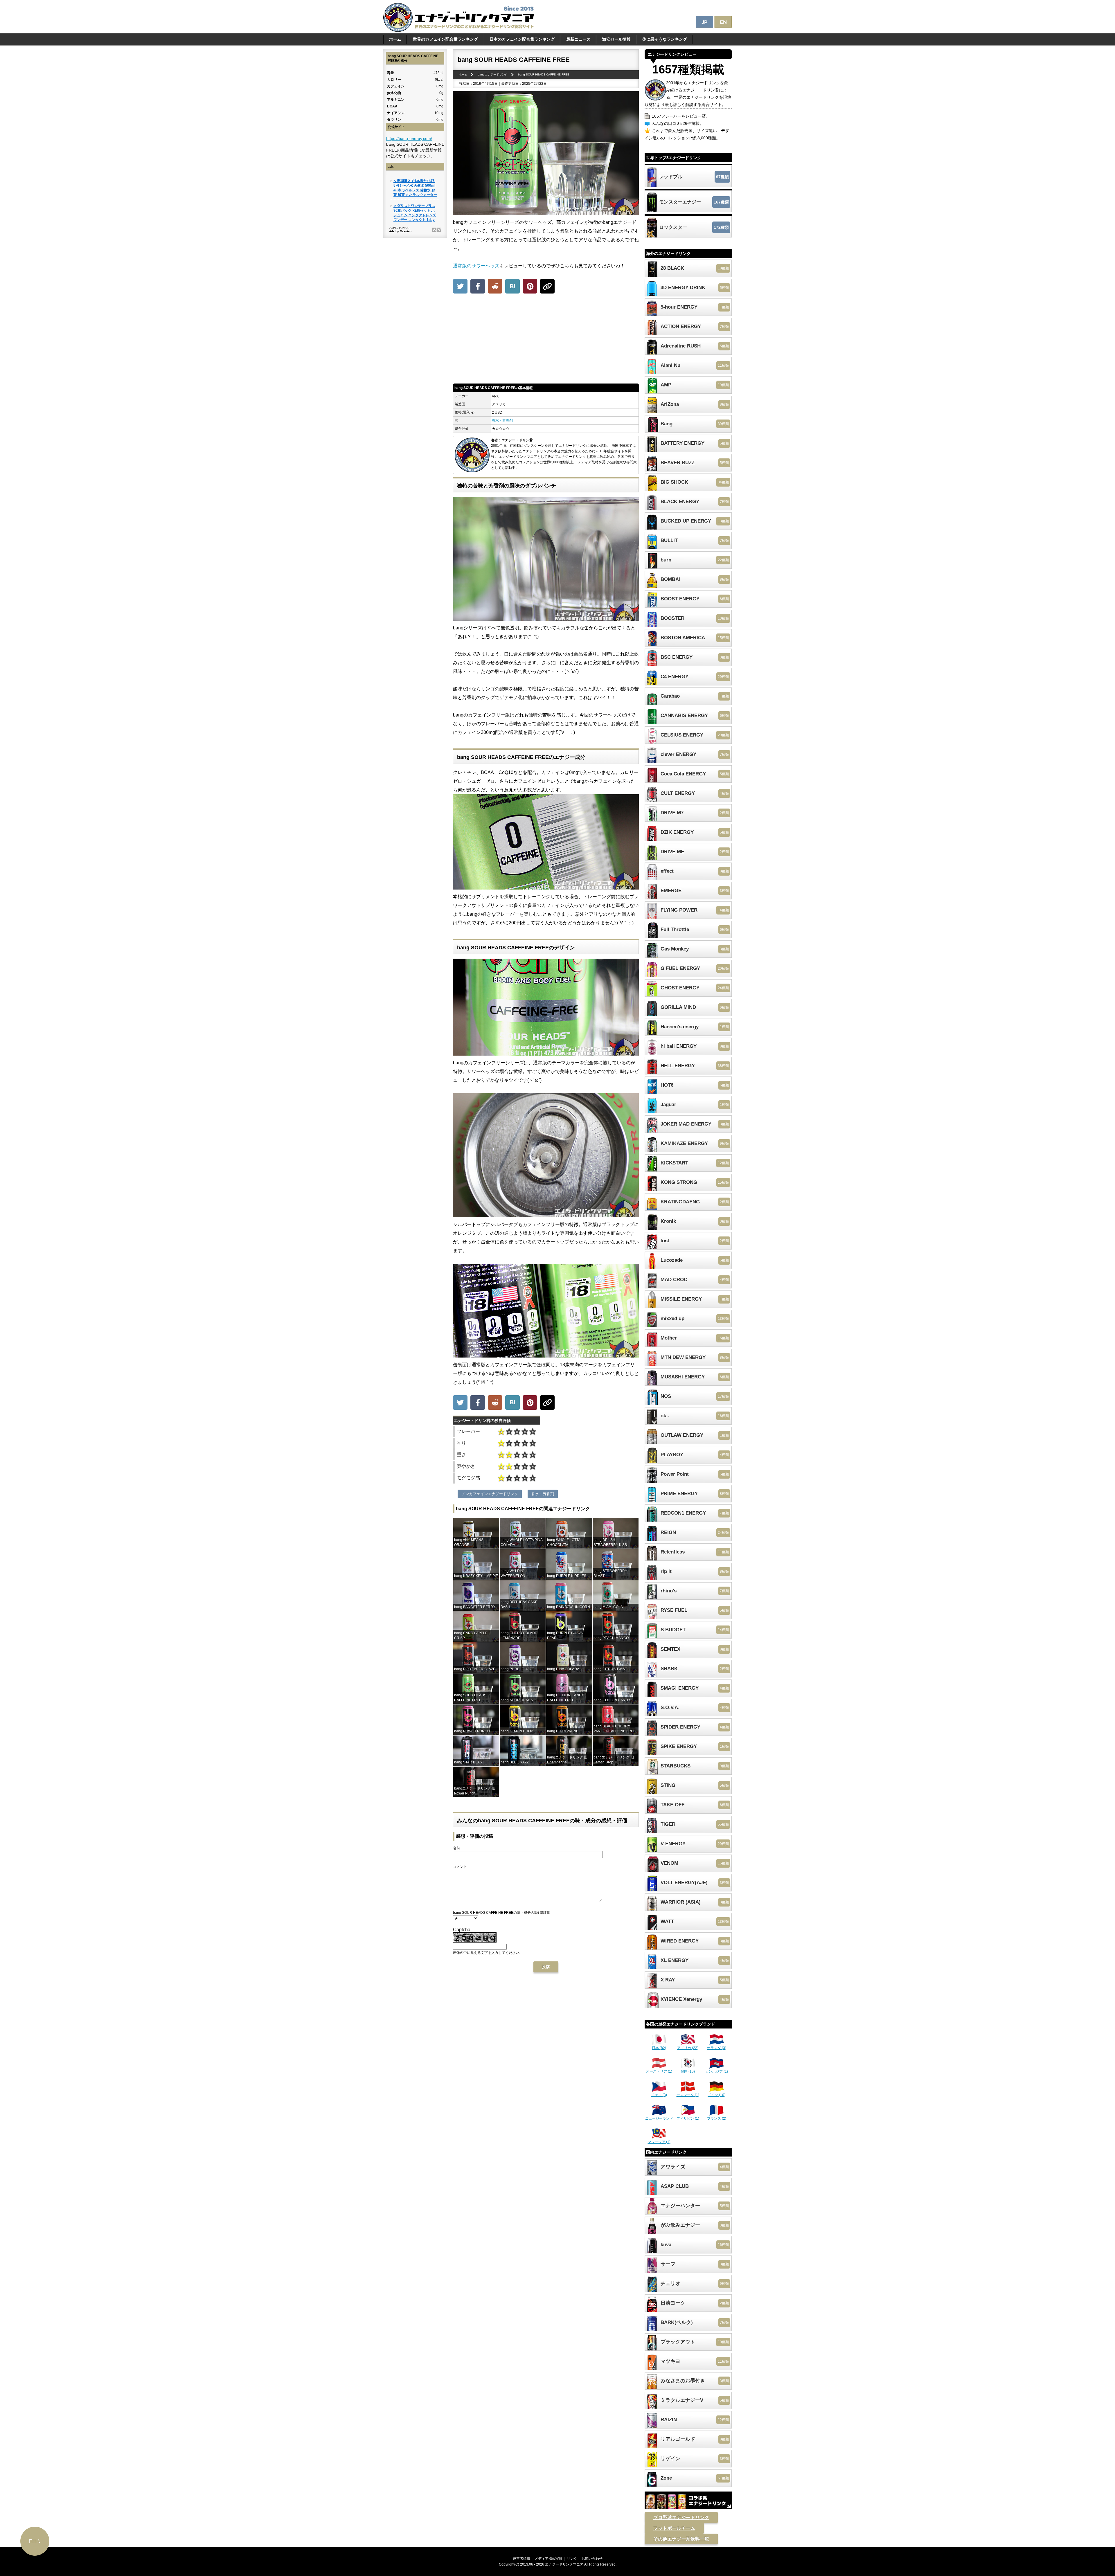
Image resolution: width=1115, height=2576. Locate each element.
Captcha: (462, 1930)
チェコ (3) (659, 2095)
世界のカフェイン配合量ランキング (445, 39)
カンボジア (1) (717, 2071)
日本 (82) (659, 2048)
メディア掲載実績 (548, 2559)
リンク (572, 2559)
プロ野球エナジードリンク (681, 2518)
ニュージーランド (659, 2118)
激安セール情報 (616, 39)
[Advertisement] (546, 340)
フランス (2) (717, 2118)
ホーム (395, 39)
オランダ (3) (717, 2048)
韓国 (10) (688, 2071)
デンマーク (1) (688, 2095)
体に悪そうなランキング (665, 39)
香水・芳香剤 (502, 420)
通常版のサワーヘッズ (476, 266)
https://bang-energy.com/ (409, 138)
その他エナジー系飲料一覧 (681, 2539)
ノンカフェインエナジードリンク (490, 1494)
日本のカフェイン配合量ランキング (522, 39)
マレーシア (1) (659, 2142)
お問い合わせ (592, 2559)
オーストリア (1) (659, 2071)
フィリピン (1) (688, 2118)
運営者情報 (521, 2559)
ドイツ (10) (716, 2095)
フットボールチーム (674, 2528)
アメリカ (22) (688, 2048)
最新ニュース (578, 39)
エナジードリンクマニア (564, 2564)
